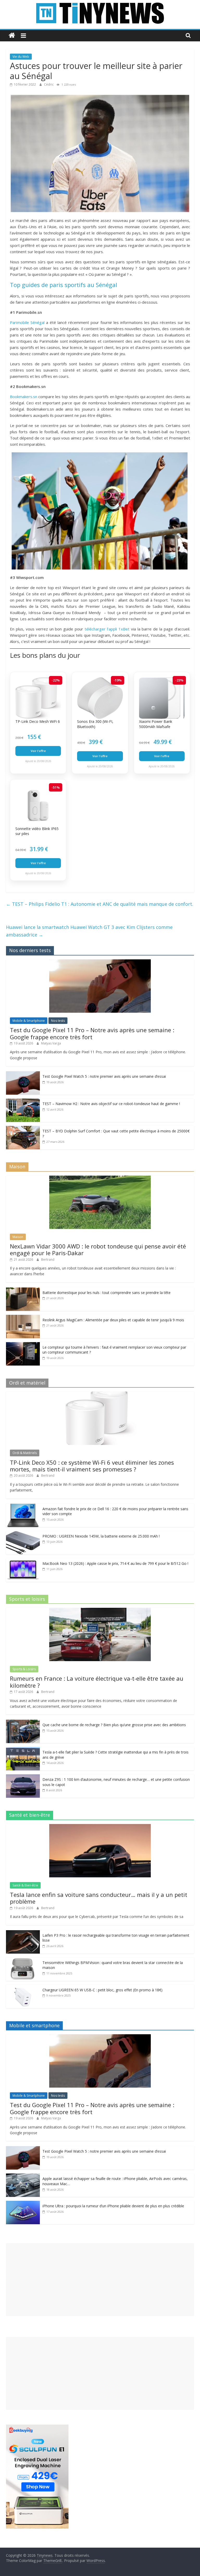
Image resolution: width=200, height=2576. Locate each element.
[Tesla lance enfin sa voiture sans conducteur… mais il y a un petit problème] (100, 1827)
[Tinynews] (12, 36)
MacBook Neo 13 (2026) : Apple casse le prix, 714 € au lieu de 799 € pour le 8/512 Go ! (115, 1563)
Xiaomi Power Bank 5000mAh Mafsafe (156, 724)
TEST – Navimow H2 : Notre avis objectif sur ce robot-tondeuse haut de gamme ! (111, 1104)
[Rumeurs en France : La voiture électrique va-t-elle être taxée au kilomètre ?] (100, 1611)
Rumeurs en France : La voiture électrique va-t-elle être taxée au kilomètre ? (97, 1682)
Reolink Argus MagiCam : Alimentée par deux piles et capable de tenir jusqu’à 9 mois (113, 1320)
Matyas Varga (51, 1043)
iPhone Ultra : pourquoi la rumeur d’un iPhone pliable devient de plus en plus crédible (113, 2206)
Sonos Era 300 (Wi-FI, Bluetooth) (95, 724)
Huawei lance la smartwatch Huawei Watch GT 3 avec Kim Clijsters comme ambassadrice (89, 931)
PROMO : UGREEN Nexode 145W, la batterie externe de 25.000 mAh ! (101, 1536)
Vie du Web (21, 57)
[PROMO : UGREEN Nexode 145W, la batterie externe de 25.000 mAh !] (23, 1534)
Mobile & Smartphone (29, 1021)
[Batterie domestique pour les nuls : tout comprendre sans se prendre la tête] (23, 1290)
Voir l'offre (38, 751)
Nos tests (58, 1021)
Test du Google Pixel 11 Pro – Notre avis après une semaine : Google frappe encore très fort (92, 1033)
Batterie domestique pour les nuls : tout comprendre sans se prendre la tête (107, 1293)
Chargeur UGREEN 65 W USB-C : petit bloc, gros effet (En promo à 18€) (102, 1990)
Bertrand (48, 1260)
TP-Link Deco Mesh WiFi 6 (38, 721)
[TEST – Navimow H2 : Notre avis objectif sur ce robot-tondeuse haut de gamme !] (23, 1101)
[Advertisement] (100, 2280)
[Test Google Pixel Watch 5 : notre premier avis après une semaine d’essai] (23, 1074)
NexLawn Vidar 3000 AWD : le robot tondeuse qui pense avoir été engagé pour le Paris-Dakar (98, 1249)
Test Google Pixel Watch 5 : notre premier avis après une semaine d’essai (104, 1076)
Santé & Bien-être (25, 1885)
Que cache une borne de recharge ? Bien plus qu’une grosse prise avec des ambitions (114, 1725)
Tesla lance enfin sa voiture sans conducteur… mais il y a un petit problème (99, 1898)
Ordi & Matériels (25, 1453)
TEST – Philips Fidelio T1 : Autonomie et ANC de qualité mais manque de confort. (100, 904)
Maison (18, 1237)
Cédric (49, 84)
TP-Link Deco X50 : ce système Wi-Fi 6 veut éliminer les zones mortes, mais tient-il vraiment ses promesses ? (92, 1466)
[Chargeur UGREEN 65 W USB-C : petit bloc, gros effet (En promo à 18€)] (23, 1988)
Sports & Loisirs (24, 1669)
